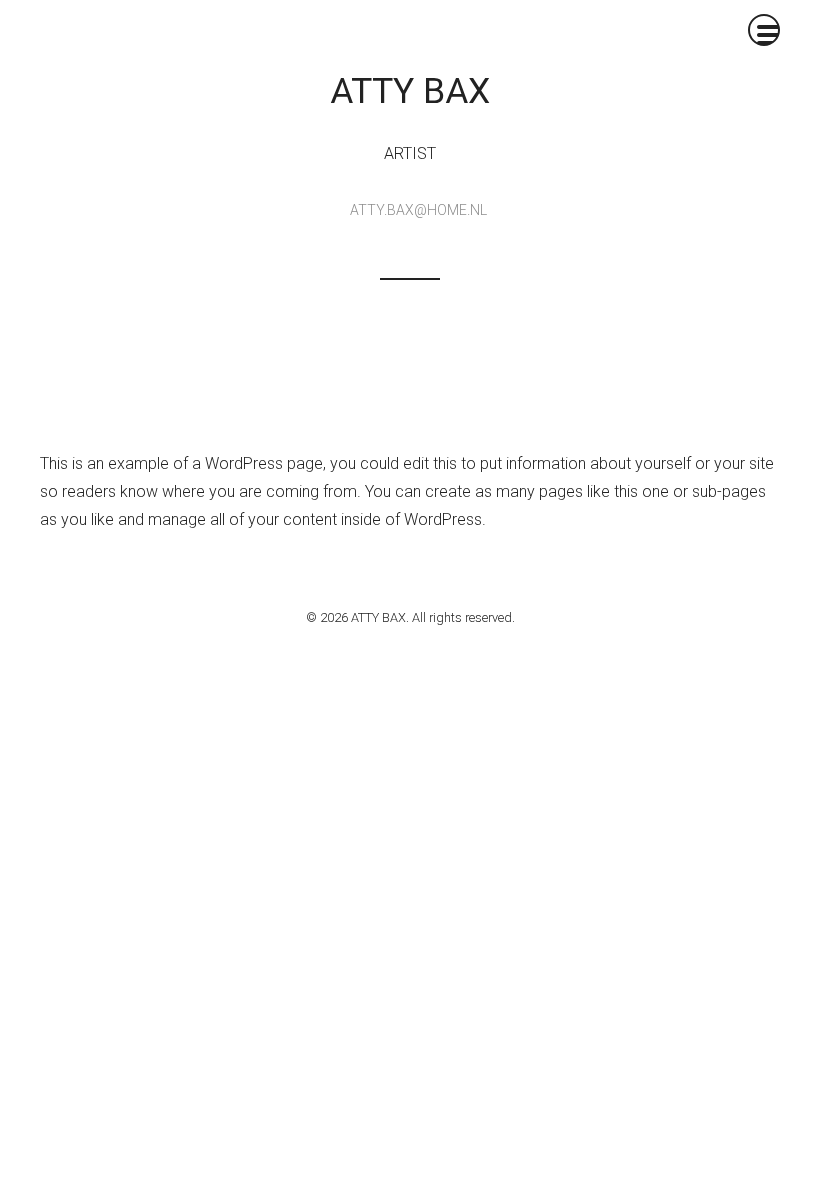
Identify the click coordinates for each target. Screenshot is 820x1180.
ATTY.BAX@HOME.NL (418, 210)
